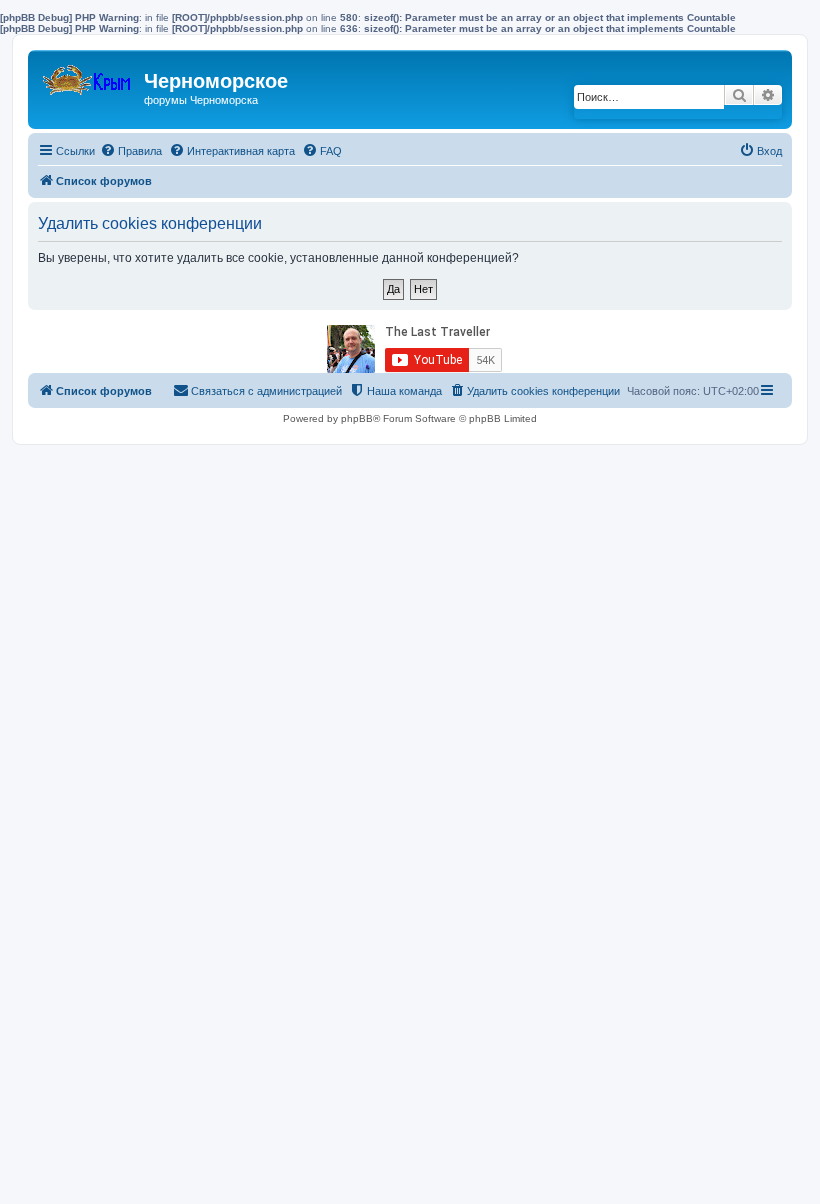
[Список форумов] (88, 75)
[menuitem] (131, 151)
